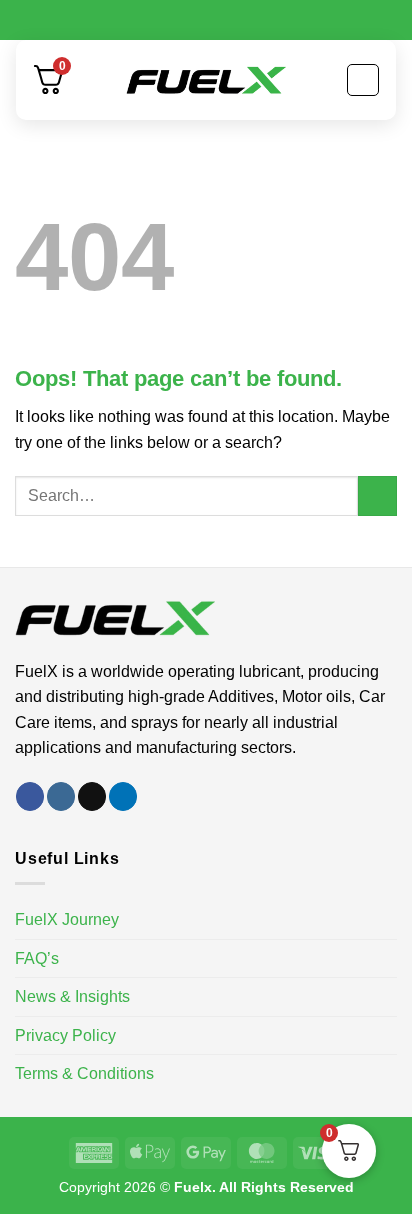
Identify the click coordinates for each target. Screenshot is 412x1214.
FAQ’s (37, 958)
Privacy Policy (65, 1035)
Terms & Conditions (84, 1073)
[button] (363, 80)
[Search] (87, 80)
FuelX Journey (67, 919)
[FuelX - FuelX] (206, 80)
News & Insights (72, 996)
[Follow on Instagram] (61, 796)
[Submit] (377, 495)
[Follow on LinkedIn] (123, 796)
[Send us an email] (92, 796)
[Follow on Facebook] (30, 796)
